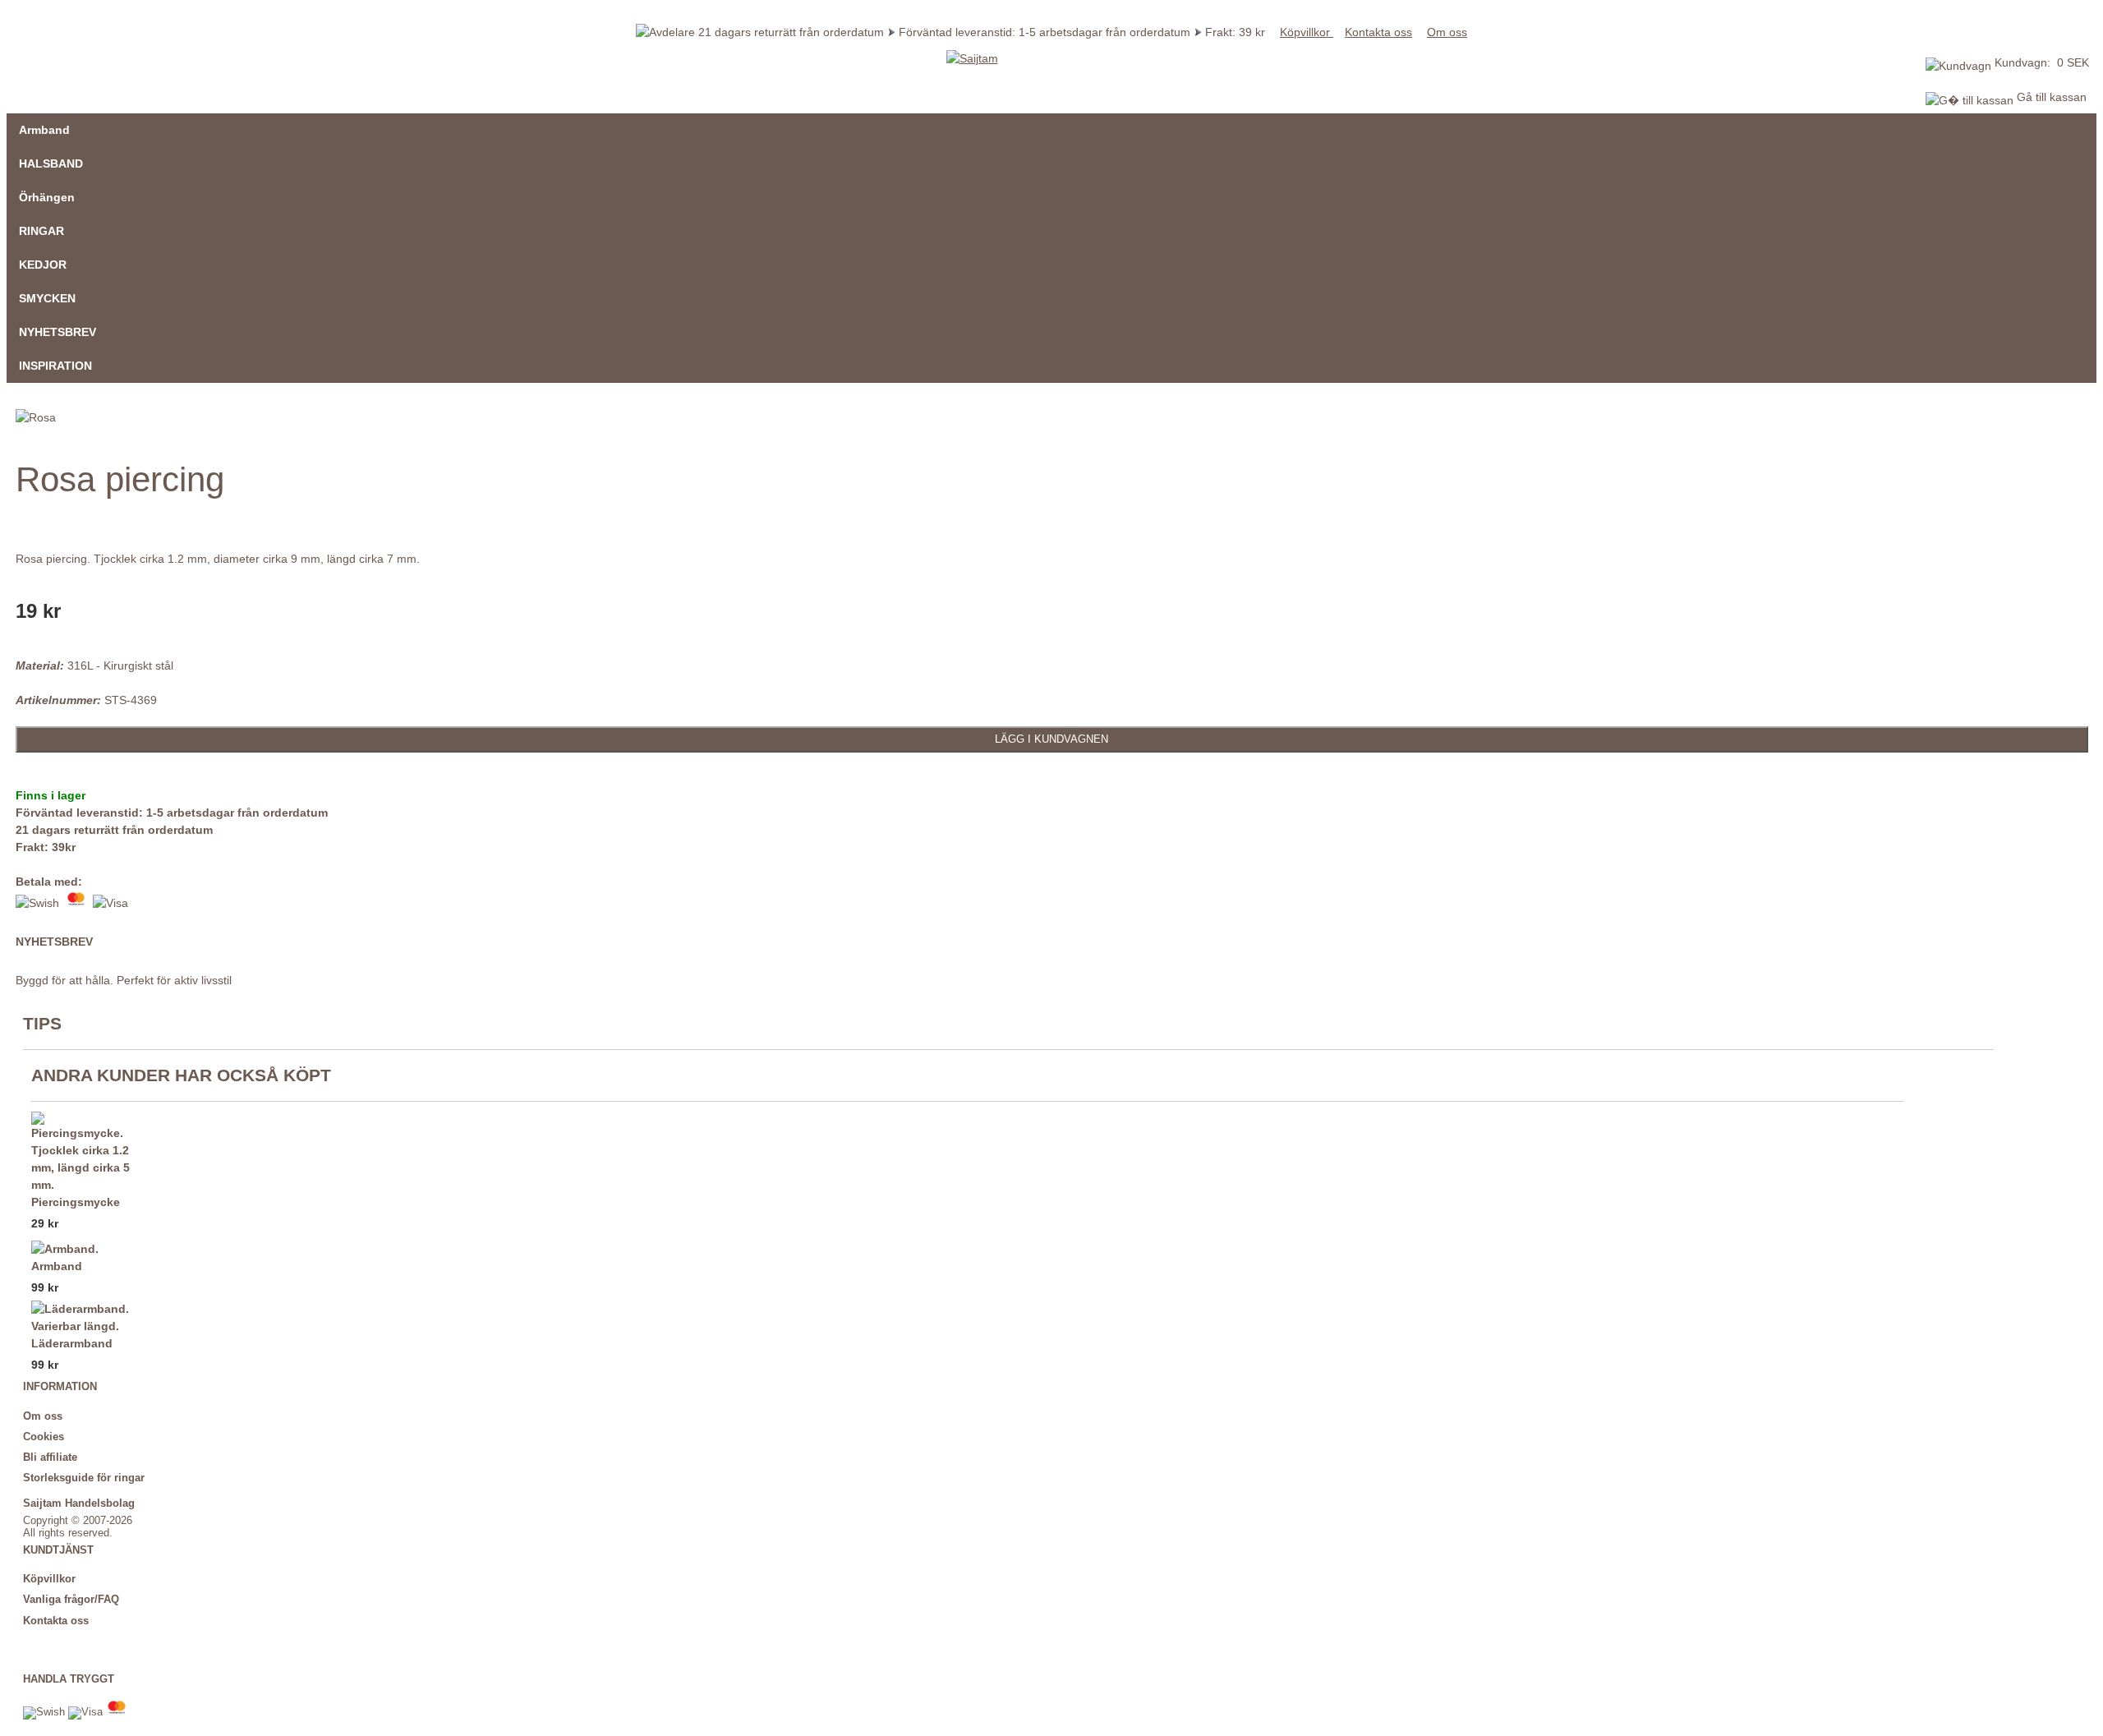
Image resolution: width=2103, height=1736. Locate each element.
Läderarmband (72, 1343)
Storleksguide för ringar (84, 1478)
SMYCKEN (47, 298)
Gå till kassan (2050, 97)
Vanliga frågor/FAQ (71, 1600)
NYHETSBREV (58, 332)
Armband (44, 130)
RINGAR (41, 231)
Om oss (1447, 32)
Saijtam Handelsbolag (79, 1503)
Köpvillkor (1307, 32)
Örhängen (47, 197)
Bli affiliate (50, 1457)
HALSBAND (51, 163)
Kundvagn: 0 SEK (2042, 62)
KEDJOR (43, 265)
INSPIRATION (55, 366)
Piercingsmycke (76, 1202)
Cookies (44, 1437)
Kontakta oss (1378, 32)
